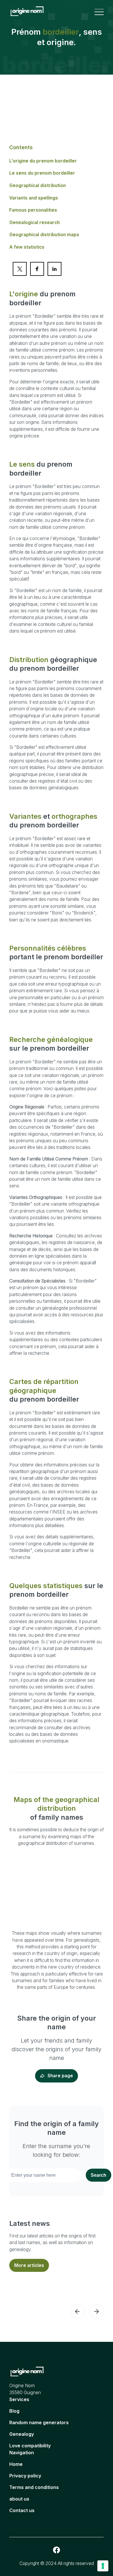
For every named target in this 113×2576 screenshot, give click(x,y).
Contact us (22, 2510)
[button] (77, 2311)
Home (16, 2464)
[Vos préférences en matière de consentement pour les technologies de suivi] (103, 2566)
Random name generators (39, 2422)
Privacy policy (25, 2476)
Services (19, 2399)
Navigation (22, 2453)
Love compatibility (30, 2446)
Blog (14, 2411)
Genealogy (22, 2434)
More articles (29, 2265)
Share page (60, 2076)
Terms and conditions (34, 2487)
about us (19, 2499)
